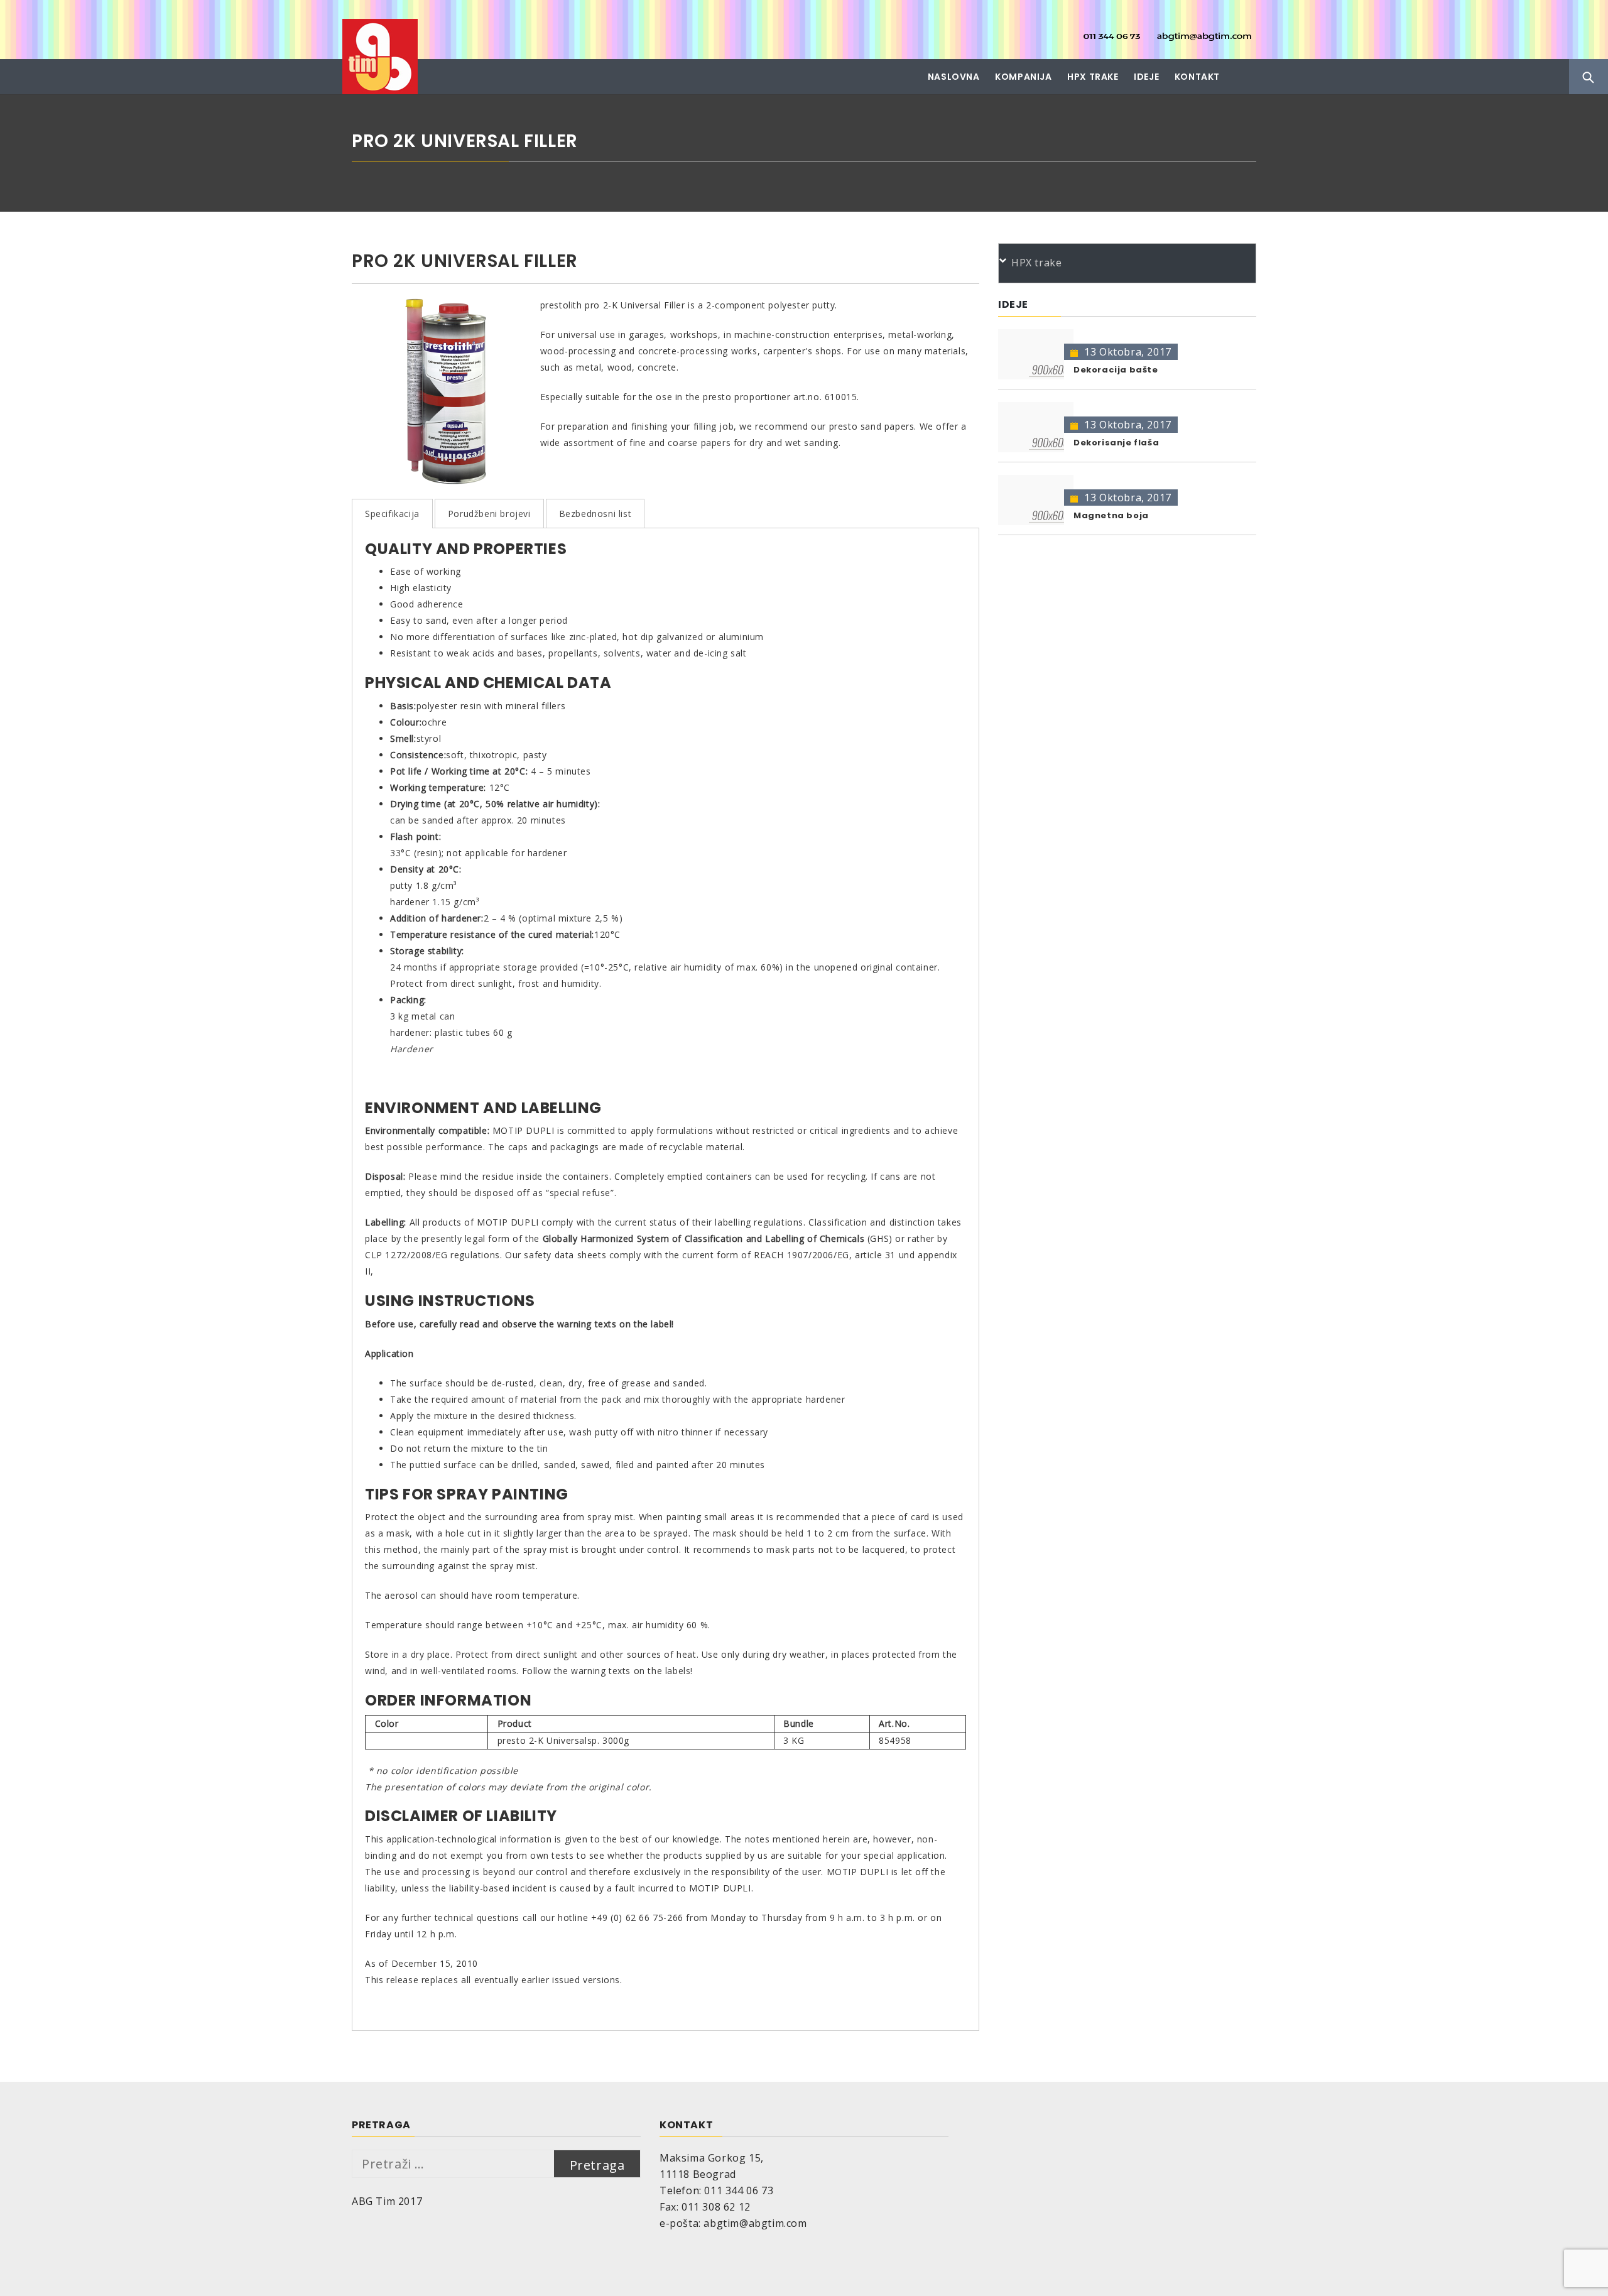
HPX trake (1093, 77)
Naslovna (954, 77)
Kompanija (1023, 77)
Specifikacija (392, 514)
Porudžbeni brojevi (489, 514)
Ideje (1146, 77)
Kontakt (1197, 77)
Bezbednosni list (595, 514)
